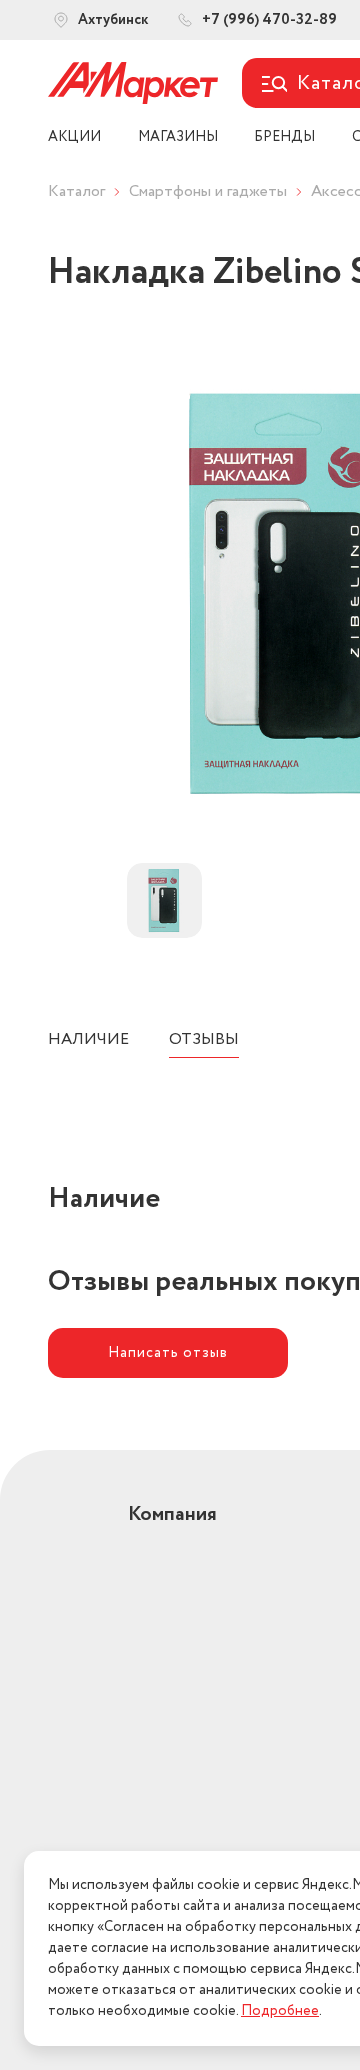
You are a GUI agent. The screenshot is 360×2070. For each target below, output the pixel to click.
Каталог (76, 191)
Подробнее (280, 2011)
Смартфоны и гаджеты (208, 191)
